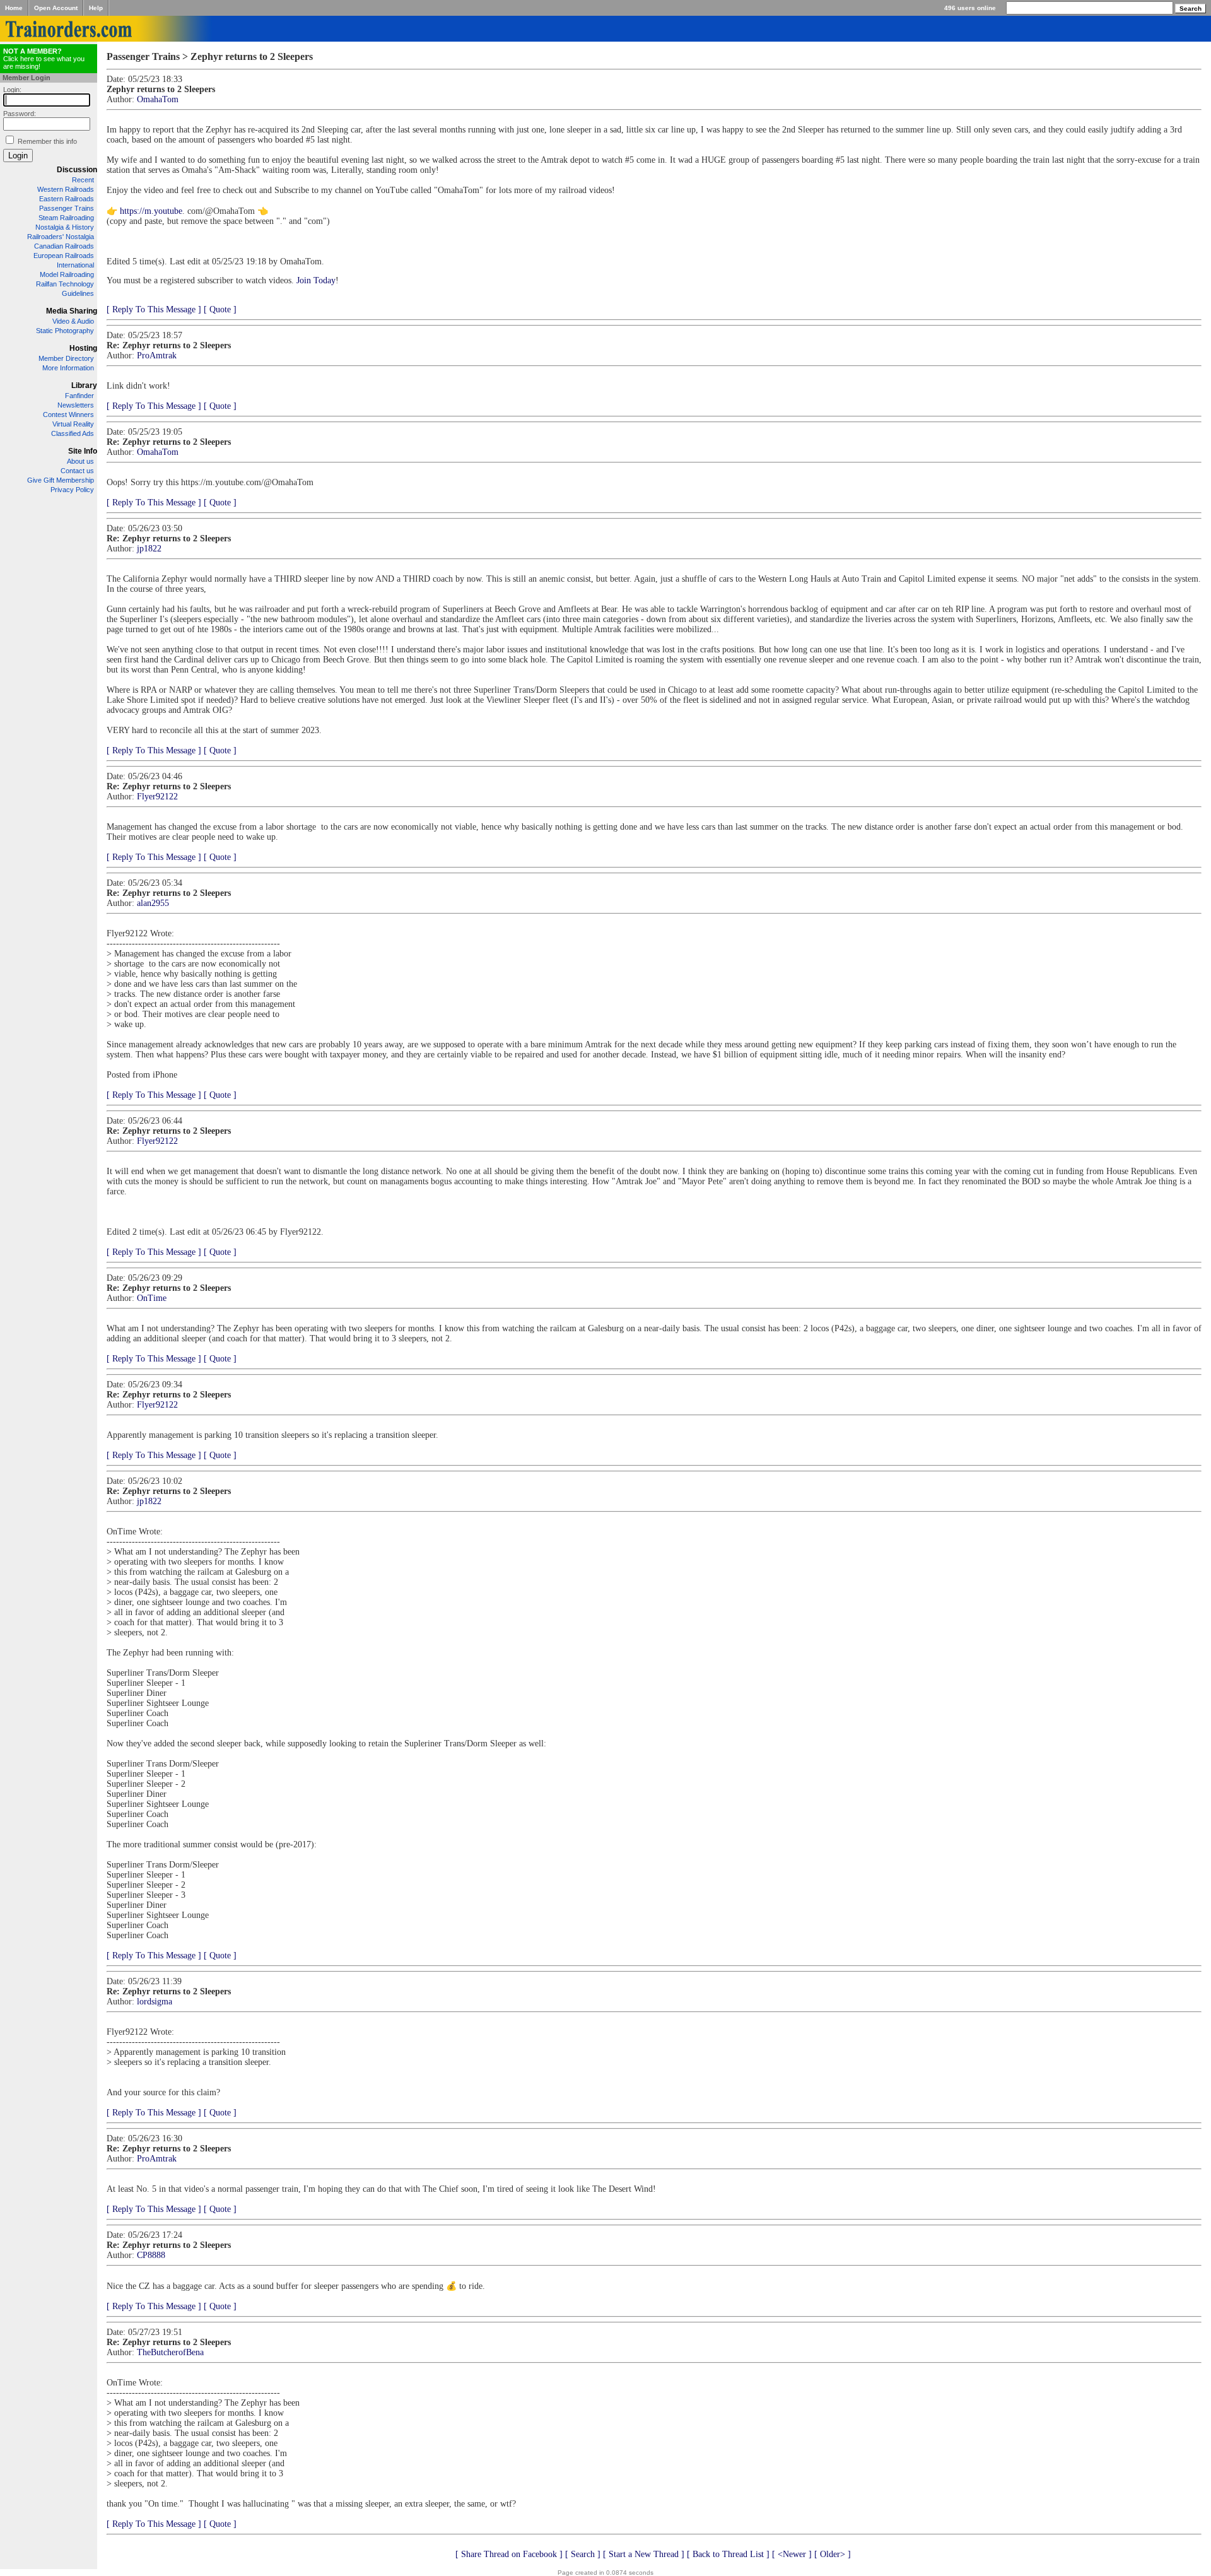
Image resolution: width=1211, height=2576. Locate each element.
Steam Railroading (66, 218)
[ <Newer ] (792, 2554)
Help (96, 8)
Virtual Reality (73, 424)
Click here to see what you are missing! (44, 59)
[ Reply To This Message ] (154, 309)
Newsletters (76, 405)
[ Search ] (583, 2554)
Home (14, 8)
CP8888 (151, 2255)
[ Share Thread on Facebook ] (509, 2554)
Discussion (77, 170)
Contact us (77, 471)
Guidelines (78, 293)
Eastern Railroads (67, 199)
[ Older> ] (833, 2554)
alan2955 (153, 903)
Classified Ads (73, 433)
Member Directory (66, 358)
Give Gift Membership (61, 480)
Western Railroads (66, 189)
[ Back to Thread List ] (728, 2554)
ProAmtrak (157, 356)
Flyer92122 (157, 797)
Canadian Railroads (64, 246)
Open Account (56, 8)
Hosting (83, 348)
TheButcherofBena (170, 2352)
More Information (68, 368)
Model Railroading (67, 274)
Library (84, 385)
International (75, 265)
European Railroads (64, 256)
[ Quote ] (220, 309)
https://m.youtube (151, 211)
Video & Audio (73, 321)
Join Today (316, 280)
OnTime (152, 1298)
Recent (83, 180)
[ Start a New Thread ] (644, 2554)
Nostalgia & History (65, 227)
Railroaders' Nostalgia (61, 237)
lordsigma (155, 2002)
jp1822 (149, 549)
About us (80, 461)
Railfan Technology (65, 284)
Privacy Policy (72, 490)
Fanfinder (79, 396)
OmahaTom (158, 99)
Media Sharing (72, 311)
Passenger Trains (67, 208)
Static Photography (65, 331)
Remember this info (47, 141)
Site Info (83, 451)
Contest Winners (68, 415)
